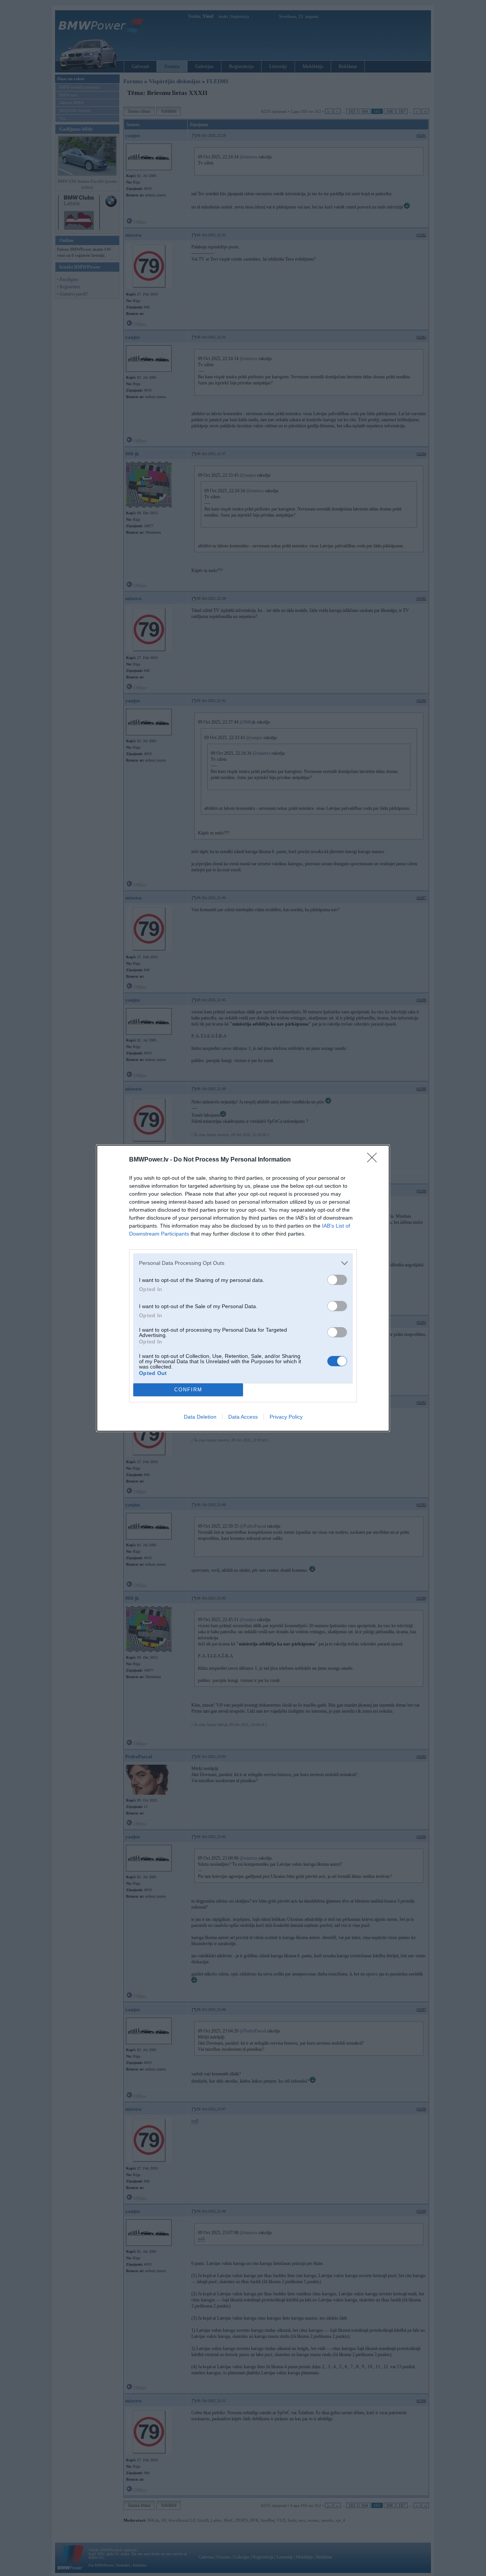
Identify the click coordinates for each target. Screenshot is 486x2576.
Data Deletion (200, 1417)
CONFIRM (188, 1390)
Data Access (243, 1417)
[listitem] (243, 1263)
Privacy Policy (286, 1417)
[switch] (337, 1280)
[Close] (374, 1160)
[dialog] (243, 1288)
